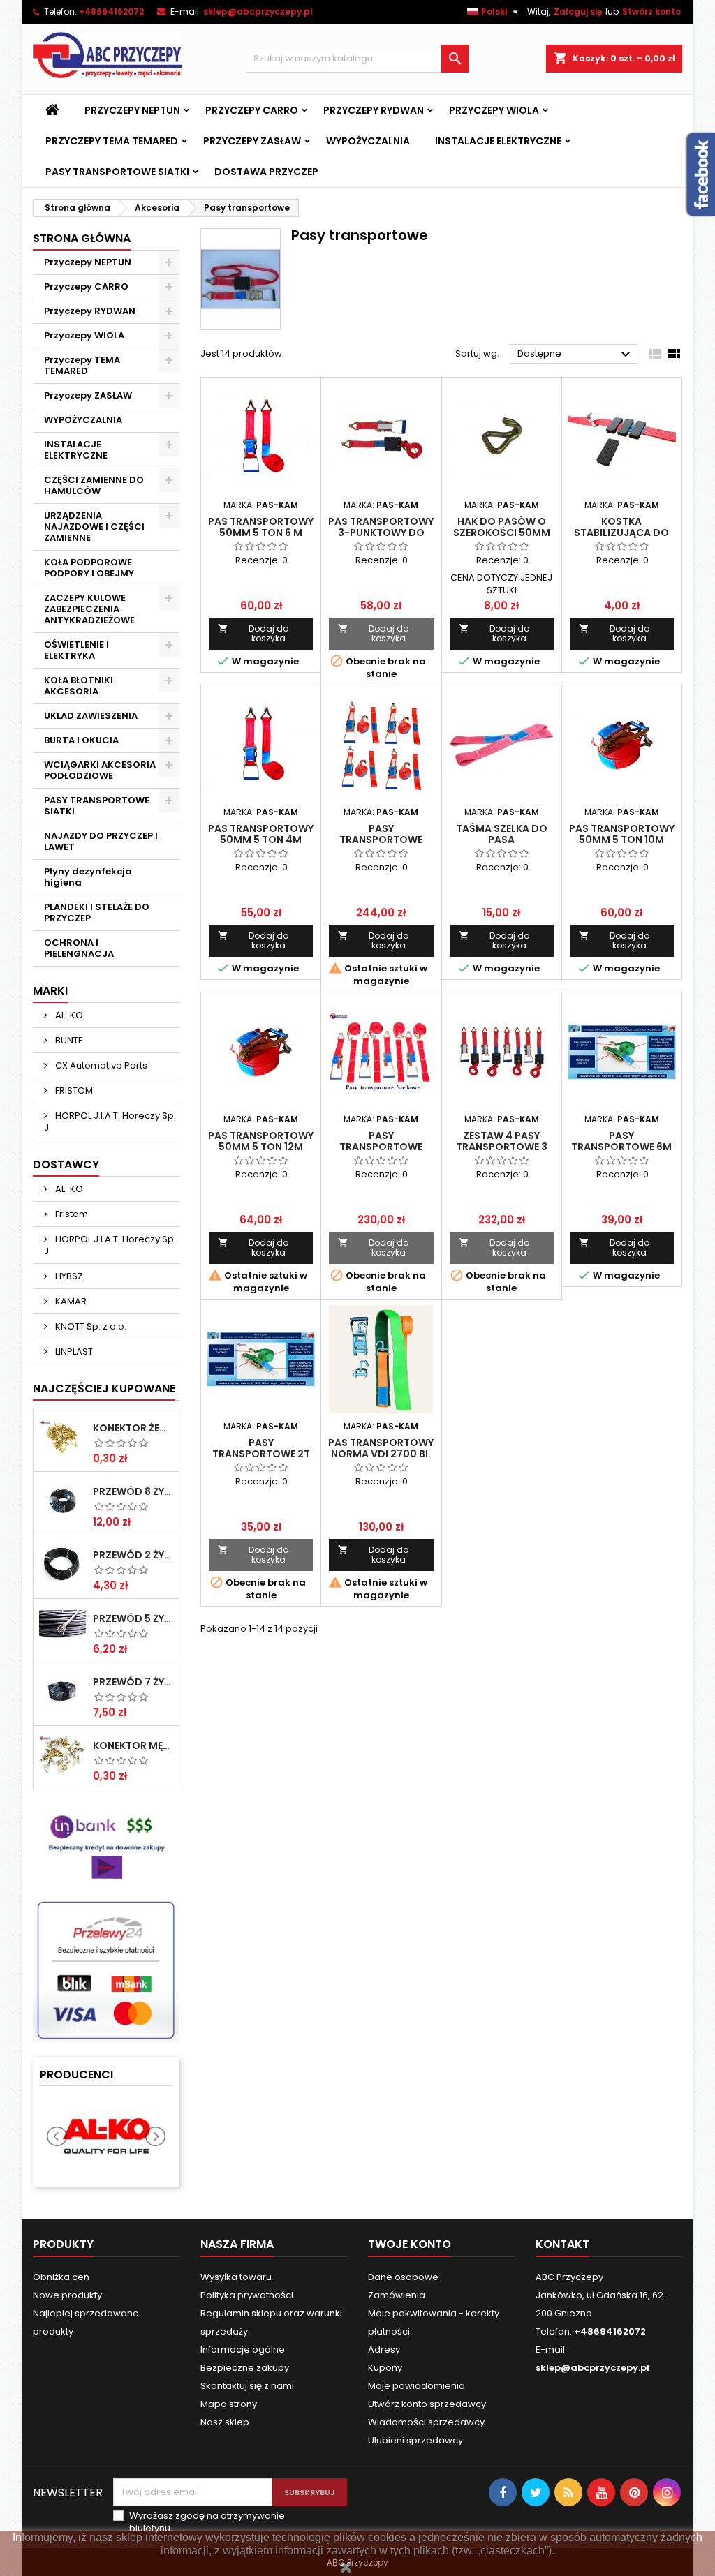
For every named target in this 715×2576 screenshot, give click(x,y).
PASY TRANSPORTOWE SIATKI (117, 172)
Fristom (71, 1214)
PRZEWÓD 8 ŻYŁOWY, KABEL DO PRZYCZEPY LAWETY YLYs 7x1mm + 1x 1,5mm (133, 1491)
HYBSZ (68, 1276)
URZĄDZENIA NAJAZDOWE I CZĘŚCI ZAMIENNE (94, 527)
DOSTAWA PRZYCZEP (266, 172)
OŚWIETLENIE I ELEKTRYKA (76, 650)
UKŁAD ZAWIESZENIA (91, 716)
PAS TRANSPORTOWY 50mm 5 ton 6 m (261, 527)
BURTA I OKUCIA (81, 740)
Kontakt (562, 2244)
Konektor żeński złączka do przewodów (133, 1428)
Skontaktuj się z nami (247, 2386)
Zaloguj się (578, 12)
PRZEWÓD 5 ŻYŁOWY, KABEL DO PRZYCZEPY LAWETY (133, 1618)
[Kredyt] (106, 1842)
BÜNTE (68, 1040)
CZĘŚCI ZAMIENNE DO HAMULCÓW (94, 485)
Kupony (385, 2368)
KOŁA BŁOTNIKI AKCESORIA (79, 686)
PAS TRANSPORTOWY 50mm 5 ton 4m (261, 834)
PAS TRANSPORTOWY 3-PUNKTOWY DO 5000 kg (381, 533)
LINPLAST (73, 1352)
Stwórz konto (651, 12)
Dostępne (576, 355)
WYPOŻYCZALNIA (368, 141)
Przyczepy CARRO (252, 110)
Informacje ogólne (243, 2350)
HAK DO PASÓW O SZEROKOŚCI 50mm (502, 527)
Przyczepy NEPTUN (132, 110)
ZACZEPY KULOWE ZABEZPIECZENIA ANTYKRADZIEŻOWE (89, 609)
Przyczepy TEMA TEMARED (112, 141)
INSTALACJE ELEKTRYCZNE (498, 141)
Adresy (384, 2350)
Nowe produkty (67, 2295)
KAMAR (70, 1301)
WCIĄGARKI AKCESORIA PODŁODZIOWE (100, 770)
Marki (50, 991)
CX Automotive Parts (100, 1065)
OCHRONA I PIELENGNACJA (79, 948)
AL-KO (68, 1015)
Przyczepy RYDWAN (374, 110)
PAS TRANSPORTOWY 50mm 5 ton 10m (622, 834)
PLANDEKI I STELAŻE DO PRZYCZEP (97, 913)
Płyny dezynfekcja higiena (88, 877)
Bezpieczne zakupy (245, 2368)
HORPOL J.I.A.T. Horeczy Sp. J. (110, 1122)
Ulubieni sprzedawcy (415, 2440)
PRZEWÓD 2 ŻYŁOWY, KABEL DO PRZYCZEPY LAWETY (133, 1555)
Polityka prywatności (247, 2295)
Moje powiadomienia (417, 2386)
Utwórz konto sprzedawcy (427, 2404)
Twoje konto (410, 2244)
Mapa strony (229, 2404)
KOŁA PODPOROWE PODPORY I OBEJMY (89, 568)
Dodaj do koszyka (253, 633)
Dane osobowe (403, 2277)
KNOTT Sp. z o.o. (90, 1326)
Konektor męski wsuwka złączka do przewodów (133, 1745)
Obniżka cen (61, 2277)
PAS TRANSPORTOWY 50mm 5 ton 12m (261, 1141)
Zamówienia (397, 2295)
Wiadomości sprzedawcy (426, 2422)
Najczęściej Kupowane (104, 1388)
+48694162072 (111, 12)
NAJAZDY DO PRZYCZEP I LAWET (101, 841)
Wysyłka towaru (236, 2277)
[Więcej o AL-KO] (106, 2137)
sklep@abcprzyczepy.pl (258, 12)
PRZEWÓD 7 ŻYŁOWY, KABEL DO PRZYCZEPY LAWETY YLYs (133, 1682)
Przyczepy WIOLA (494, 110)
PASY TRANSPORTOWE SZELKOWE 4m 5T (381, 840)
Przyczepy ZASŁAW (252, 141)
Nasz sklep (225, 2422)
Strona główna (82, 238)
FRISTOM (73, 1090)
